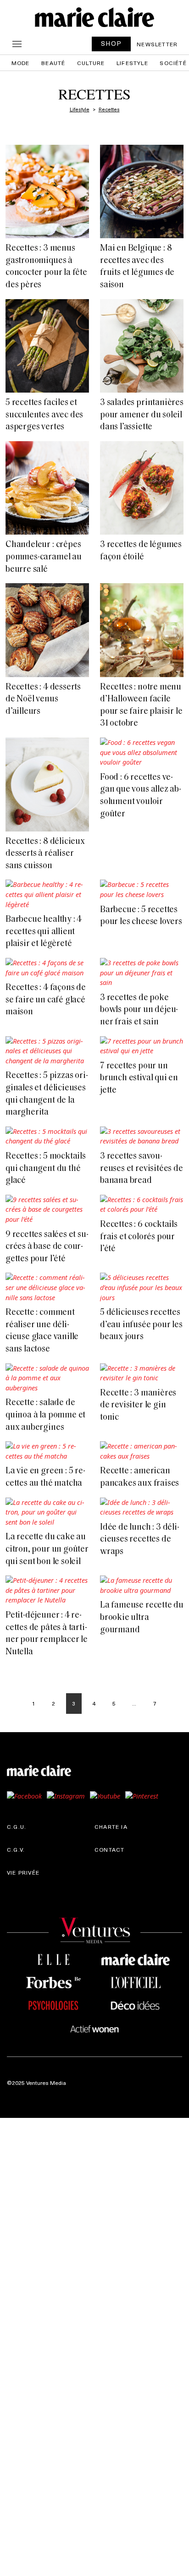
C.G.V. (16, 1849)
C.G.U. (17, 1827)
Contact (109, 1849)
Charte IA (111, 1827)
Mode (21, 63)
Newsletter (157, 44)
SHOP (111, 43)
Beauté (53, 63)
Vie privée (23, 1872)
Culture (91, 63)
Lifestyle (132, 63)
